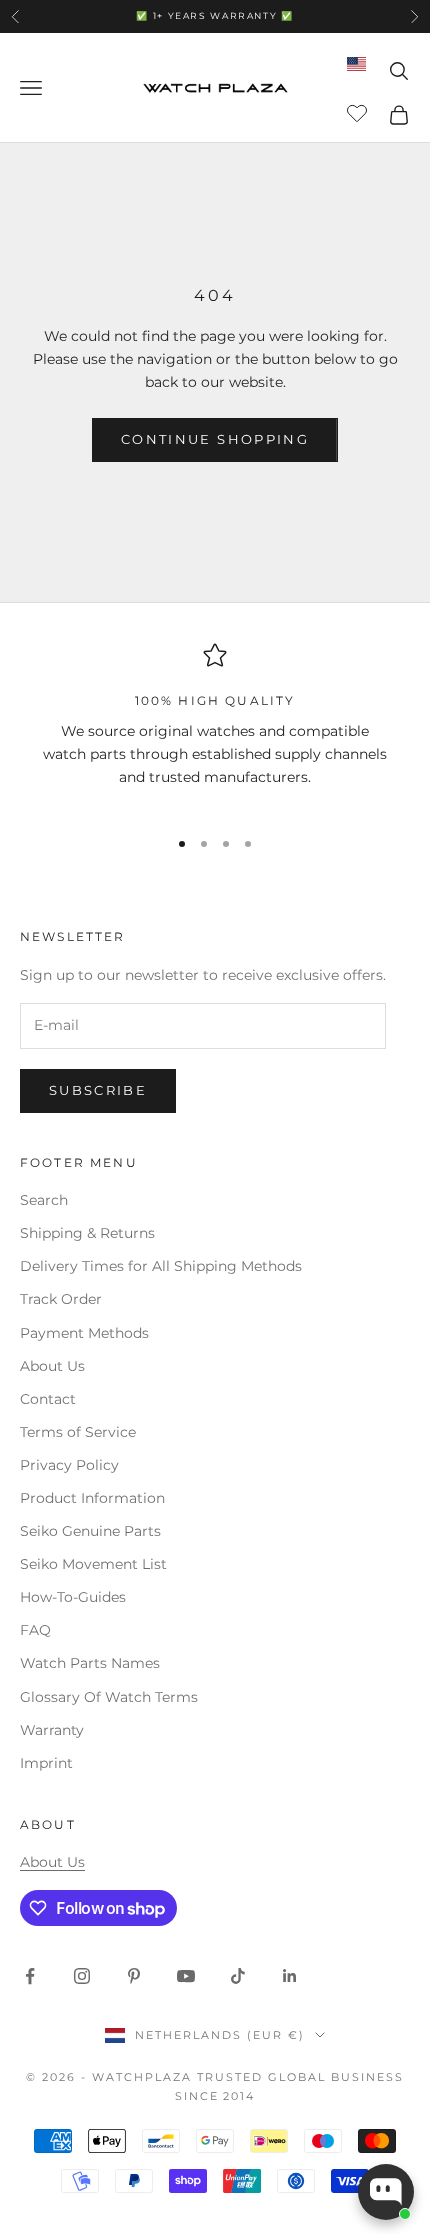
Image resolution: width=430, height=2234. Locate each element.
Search (44, 1200)
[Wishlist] (359, 112)
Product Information (92, 1498)
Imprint (46, 1763)
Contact (48, 1399)
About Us (52, 1366)
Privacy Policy (69, 1465)
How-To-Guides (73, 1597)
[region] (215, 726)
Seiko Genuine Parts (90, 1531)
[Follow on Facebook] (30, 1976)
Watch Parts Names (90, 1663)
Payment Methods (84, 1333)
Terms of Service (78, 1432)
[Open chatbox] (386, 2192)
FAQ (35, 1630)
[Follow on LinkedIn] (290, 1976)
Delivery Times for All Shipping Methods (161, 1266)
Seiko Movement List (93, 1564)
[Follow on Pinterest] (134, 1976)
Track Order (61, 1299)
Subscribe (98, 1090)
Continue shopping (215, 439)
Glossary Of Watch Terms (109, 1697)
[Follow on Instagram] (82, 1976)
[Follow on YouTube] (186, 1976)
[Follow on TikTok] (238, 1976)
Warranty (52, 1730)
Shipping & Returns (87, 1233)
